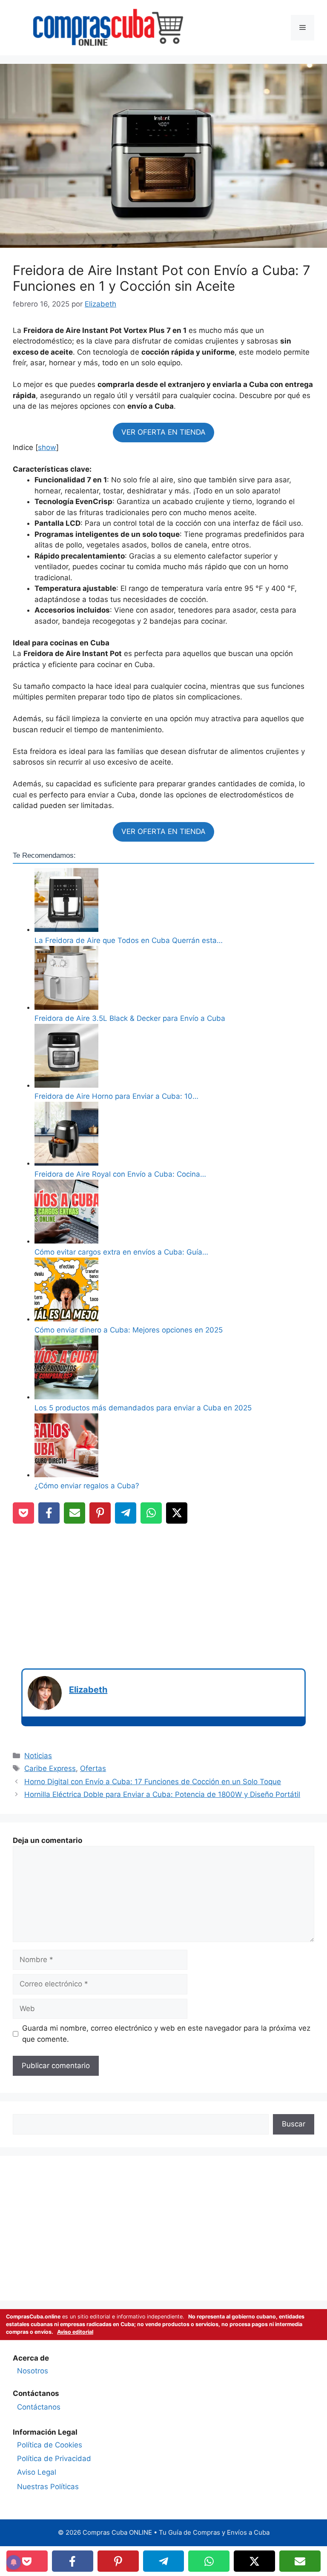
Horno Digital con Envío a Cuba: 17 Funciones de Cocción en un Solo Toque (153, 1782)
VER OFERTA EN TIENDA (163, 432)
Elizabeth (88, 1690)
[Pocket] (23, 1513)
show (47, 447)
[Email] (75, 1513)
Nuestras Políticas (48, 2487)
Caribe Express (50, 1768)
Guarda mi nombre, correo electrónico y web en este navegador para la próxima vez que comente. (166, 2034)
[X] (177, 1513)
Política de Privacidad (54, 2459)
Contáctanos (39, 2407)
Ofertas (93, 1768)
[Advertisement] (163, 1592)
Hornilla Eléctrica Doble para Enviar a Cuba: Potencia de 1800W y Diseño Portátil (162, 1794)
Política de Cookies (50, 2445)
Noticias (38, 1756)
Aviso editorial (75, 2332)
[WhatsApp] (151, 1513)
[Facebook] (49, 1513)
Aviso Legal (37, 2472)
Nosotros (33, 2371)
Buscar (294, 2124)
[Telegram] (126, 1513)
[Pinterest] (100, 1513)
